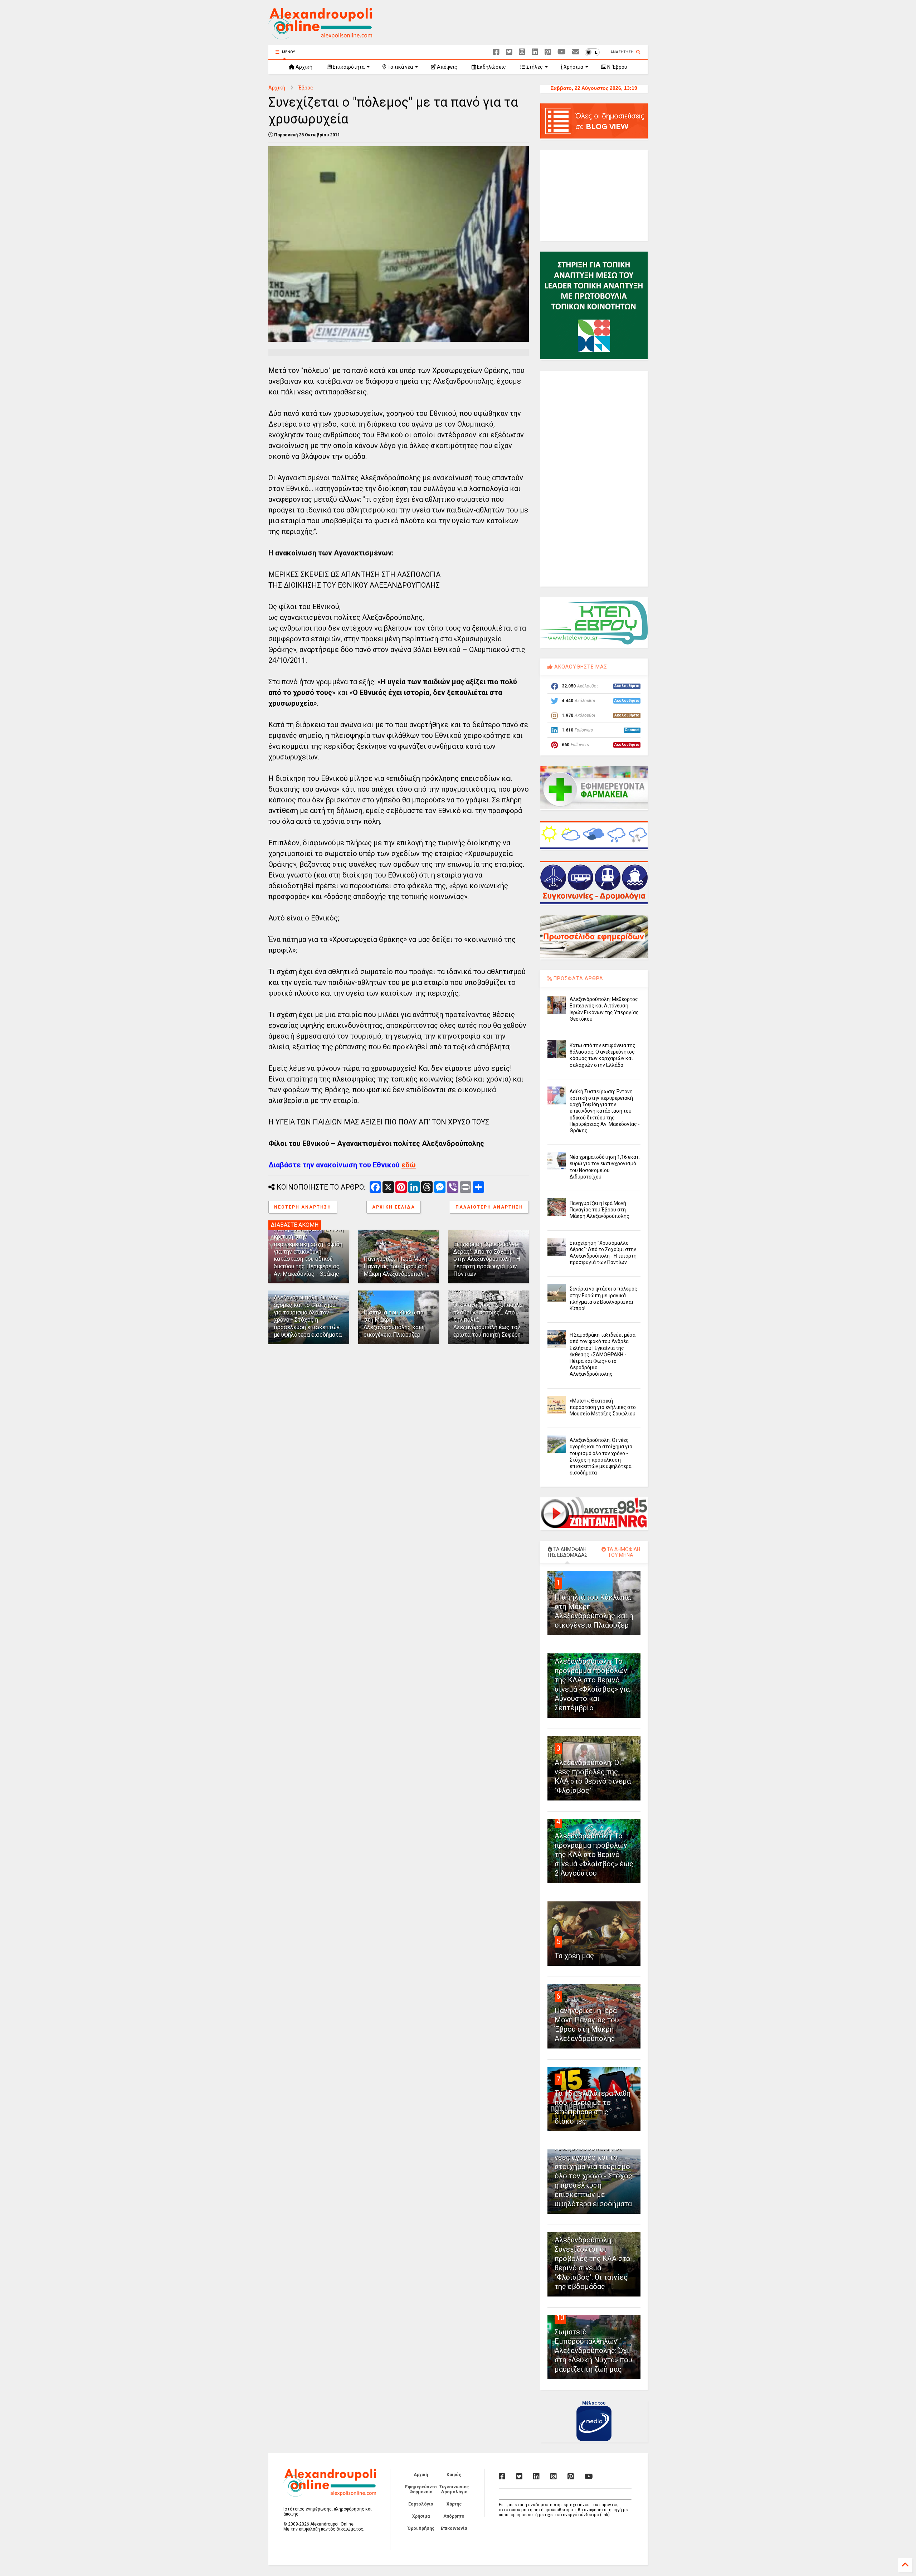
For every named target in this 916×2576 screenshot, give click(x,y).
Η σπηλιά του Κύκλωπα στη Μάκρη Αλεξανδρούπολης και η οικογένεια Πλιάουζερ (394, 1324)
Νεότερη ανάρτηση (303, 1207)
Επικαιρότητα (348, 67)
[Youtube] (562, 52)
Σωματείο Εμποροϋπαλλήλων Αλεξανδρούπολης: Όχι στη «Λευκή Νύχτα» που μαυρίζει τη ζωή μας (593, 2351)
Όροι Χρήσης (421, 2528)
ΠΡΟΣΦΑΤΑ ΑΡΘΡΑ (578, 978)
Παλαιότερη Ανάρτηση (489, 1207)
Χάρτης (454, 2504)
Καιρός (454, 2475)
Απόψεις (447, 67)
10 (560, 2318)
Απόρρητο (454, 2516)
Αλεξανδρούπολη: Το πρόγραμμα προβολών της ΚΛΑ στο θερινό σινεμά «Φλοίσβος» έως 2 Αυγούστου (594, 1855)
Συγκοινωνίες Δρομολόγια (454, 2489)
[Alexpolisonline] (576, 52)
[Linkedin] (535, 52)
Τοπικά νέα (400, 67)
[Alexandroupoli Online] (320, 36)
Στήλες (534, 67)
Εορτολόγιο (421, 2504)
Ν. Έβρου (617, 67)
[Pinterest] (548, 52)
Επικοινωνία (454, 2528)
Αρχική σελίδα (394, 1207)
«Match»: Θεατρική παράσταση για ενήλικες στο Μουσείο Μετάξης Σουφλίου (603, 1407)
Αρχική (303, 67)
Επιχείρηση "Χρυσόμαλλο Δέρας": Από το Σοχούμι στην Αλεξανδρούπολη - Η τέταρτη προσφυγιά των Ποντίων (487, 1259)
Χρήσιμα (573, 67)
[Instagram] (522, 52)
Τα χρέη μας (574, 1956)
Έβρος (306, 88)
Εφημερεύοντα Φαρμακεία (421, 2489)
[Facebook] (496, 52)
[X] (509, 52)
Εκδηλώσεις (491, 67)
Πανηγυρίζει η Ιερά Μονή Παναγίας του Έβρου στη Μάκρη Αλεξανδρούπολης (397, 1266)
